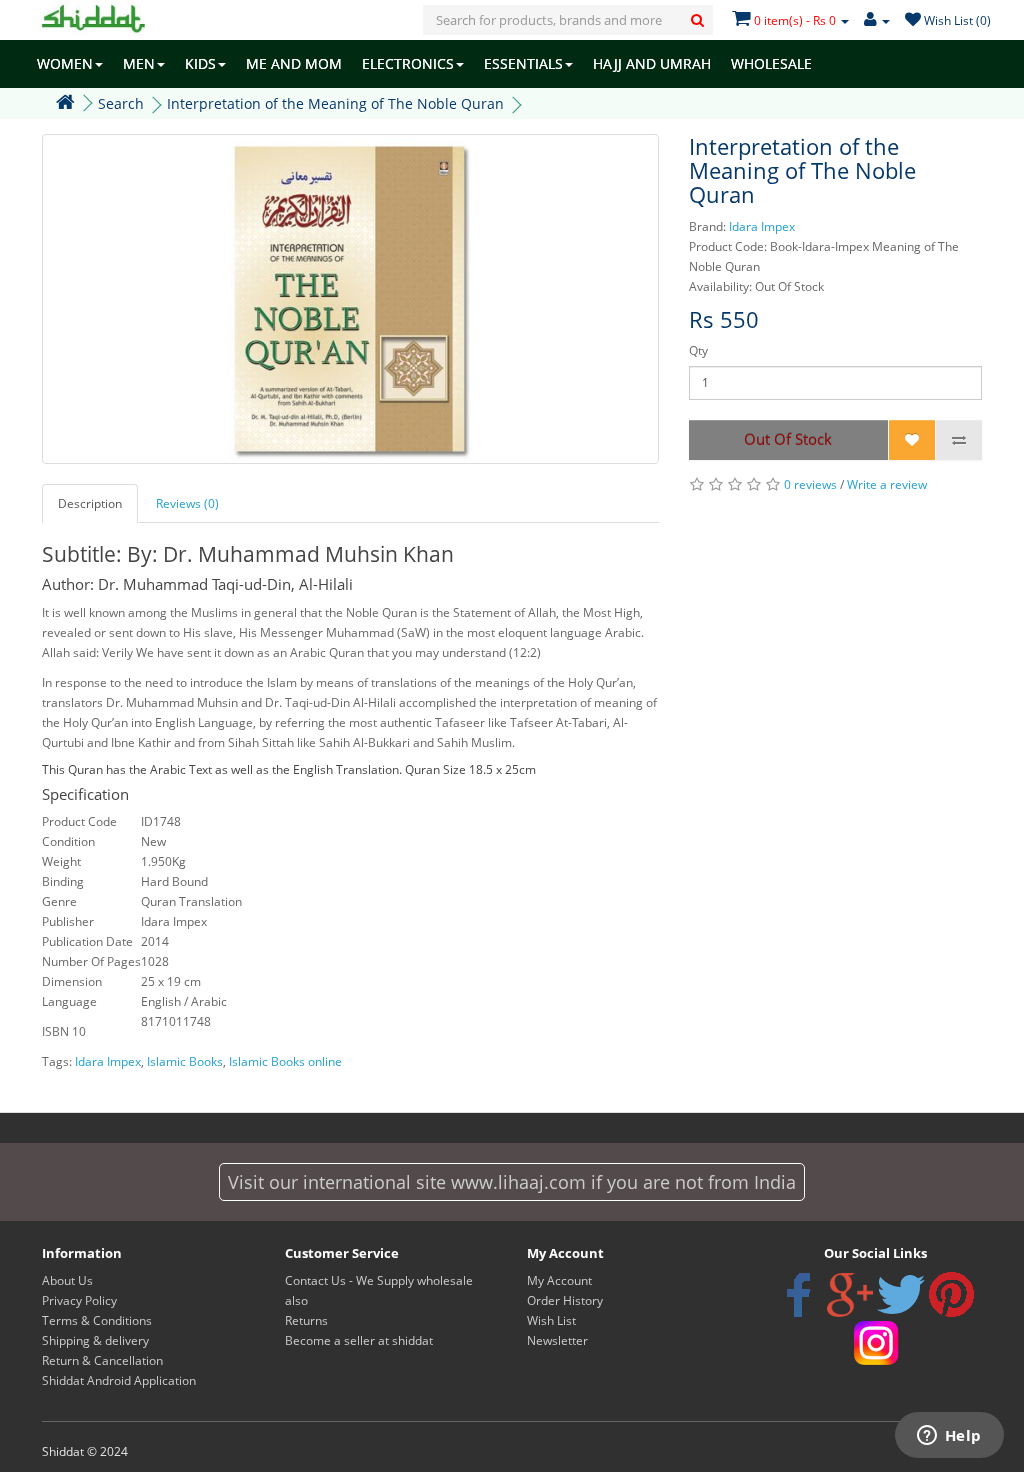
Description (90, 503)
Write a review (887, 484)
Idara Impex (762, 226)
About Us (67, 1280)
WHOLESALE (771, 63)
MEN (139, 63)
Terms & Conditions (97, 1320)
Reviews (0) (187, 503)
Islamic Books (185, 1061)
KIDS (200, 63)
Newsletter (557, 1340)
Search (121, 103)
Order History (565, 1300)
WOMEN (65, 63)
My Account (559, 1280)
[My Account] (877, 20)
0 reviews (810, 484)
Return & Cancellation (102, 1360)
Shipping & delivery (95, 1340)
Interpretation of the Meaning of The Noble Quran (335, 103)
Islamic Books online (285, 1061)
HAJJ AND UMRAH (652, 63)
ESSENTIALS (523, 63)
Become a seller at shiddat (359, 1340)
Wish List (551, 1320)
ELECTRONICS (408, 63)
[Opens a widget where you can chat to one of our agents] (949, 1437)
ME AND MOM (294, 63)
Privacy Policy (79, 1300)
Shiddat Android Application (119, 1380)
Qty (698, 350)
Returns (306, 1320)
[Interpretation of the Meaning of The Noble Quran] (350, 299)
